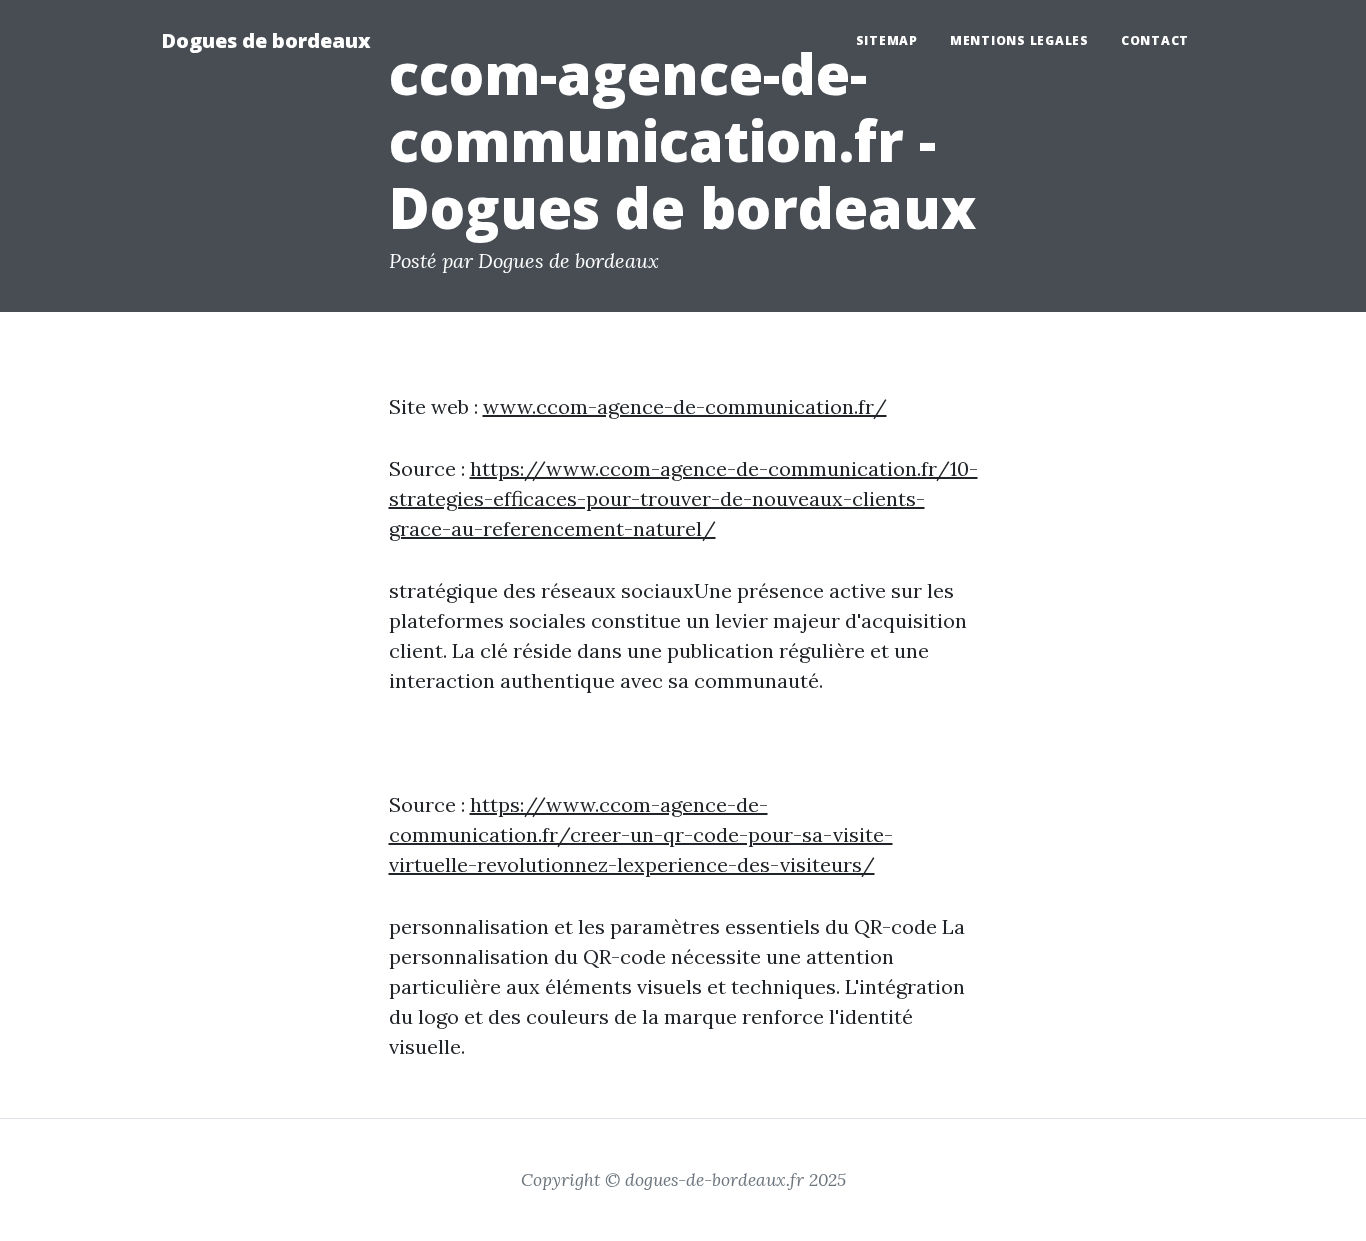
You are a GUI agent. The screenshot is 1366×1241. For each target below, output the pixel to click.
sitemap (887, 40)
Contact (1155, 40)
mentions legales (1019, 40)
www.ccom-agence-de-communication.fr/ (685, 406)
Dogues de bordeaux (266, 40)
